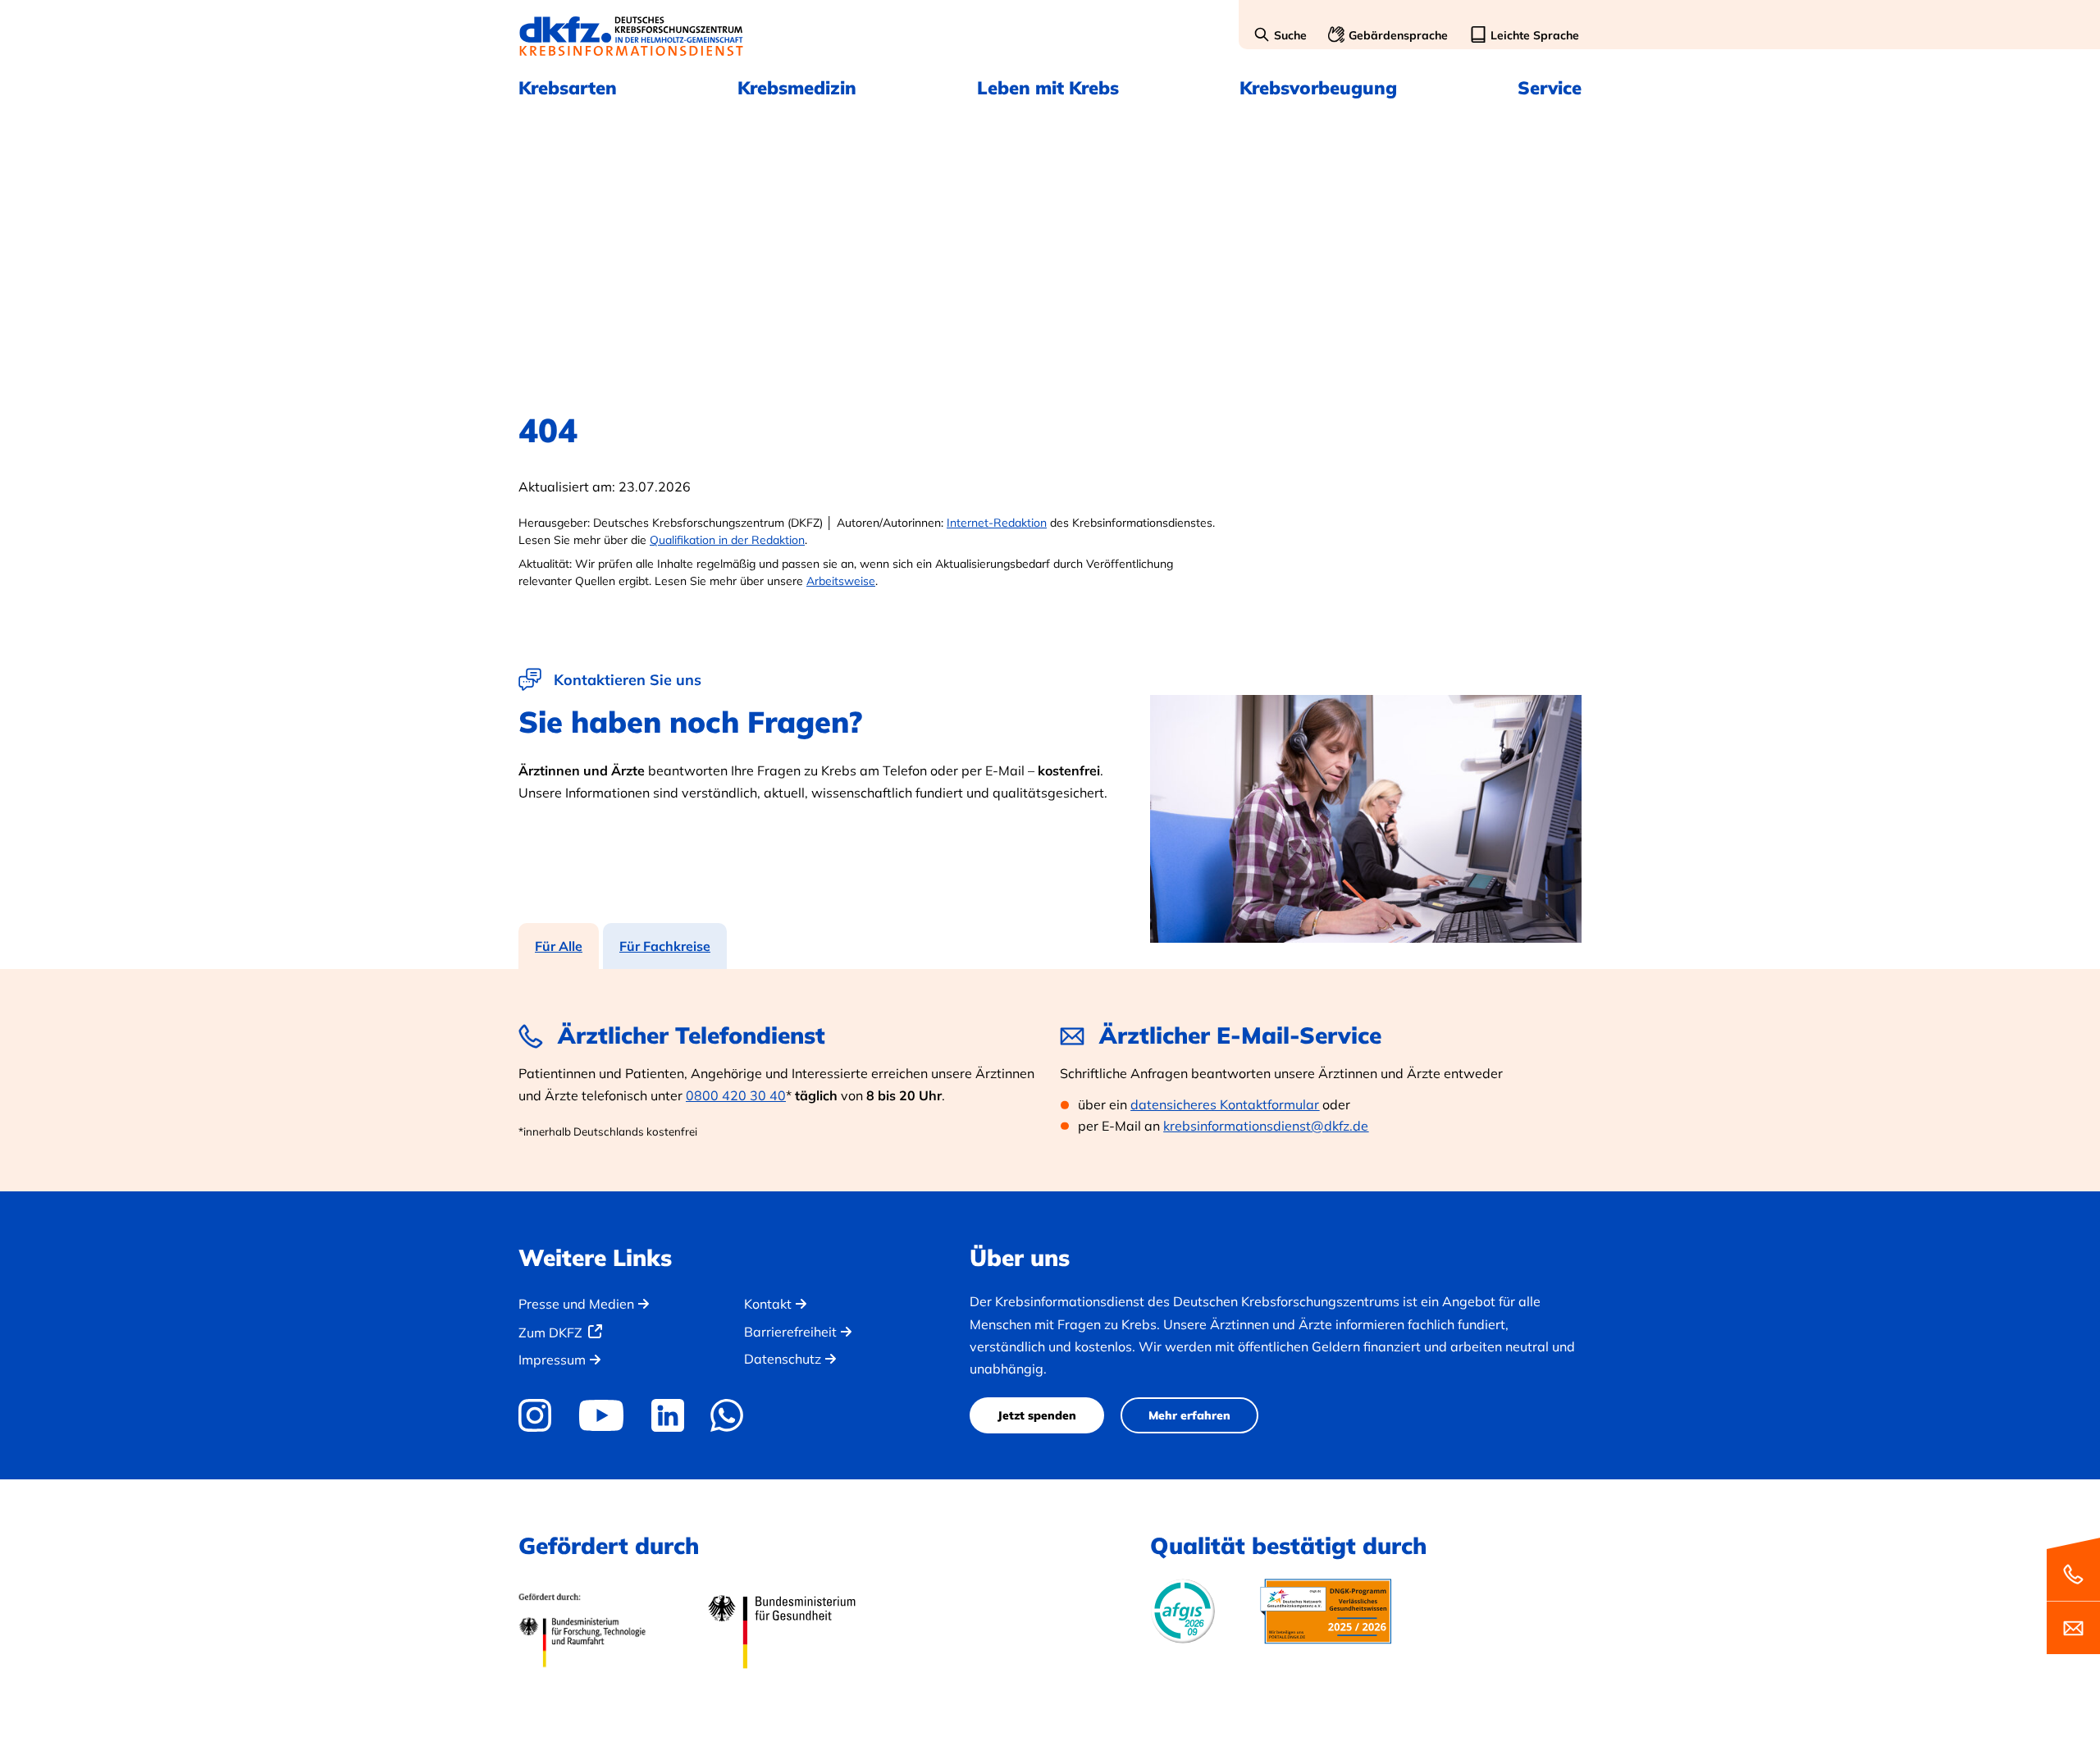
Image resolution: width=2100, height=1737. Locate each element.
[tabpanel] (1050, 1080)
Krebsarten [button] (568, 88)
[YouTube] (601, 1415)
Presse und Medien (576, 1304)
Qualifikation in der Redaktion (727, 540)
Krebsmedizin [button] (797, 88)
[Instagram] (541, 1415)
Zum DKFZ (550, 1332)
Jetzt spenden (1037, 1415)
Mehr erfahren (1189, 1415)
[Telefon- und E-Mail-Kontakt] (2073, 1595)
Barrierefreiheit (790, 1332)
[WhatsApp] (727, 1415)
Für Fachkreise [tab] (665, 946)
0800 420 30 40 (736, 1095)
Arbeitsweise (841, 581)
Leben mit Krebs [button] (1048, 88)
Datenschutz (783, 1359)
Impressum (552, 1360)
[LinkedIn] (667, 1415)
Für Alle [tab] (559, 946)
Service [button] (1550, 88)
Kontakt (768, 1304)
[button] (1280, 36)
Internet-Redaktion (997, 523)
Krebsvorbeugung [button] (1318, 88)
